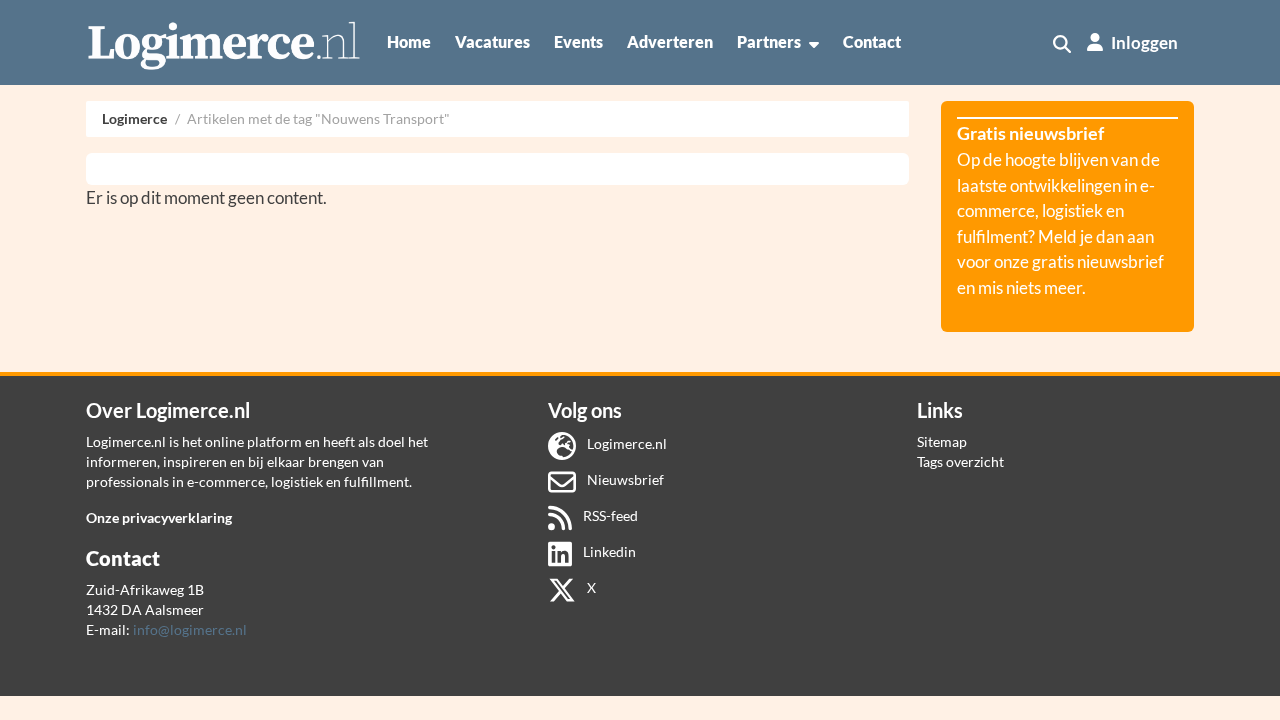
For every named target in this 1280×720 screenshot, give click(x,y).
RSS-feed (609, 515)
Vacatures (492, 41)
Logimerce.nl (625, 443)
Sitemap (942, 441)
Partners (769, 41)
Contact (872, 41)
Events (578, 41)
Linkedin (608, 551)
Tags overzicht (960, 461)
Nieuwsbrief (624, 479)
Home (409, 41)
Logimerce (134, 118)
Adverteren (670, 41)
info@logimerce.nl (190, 629)
